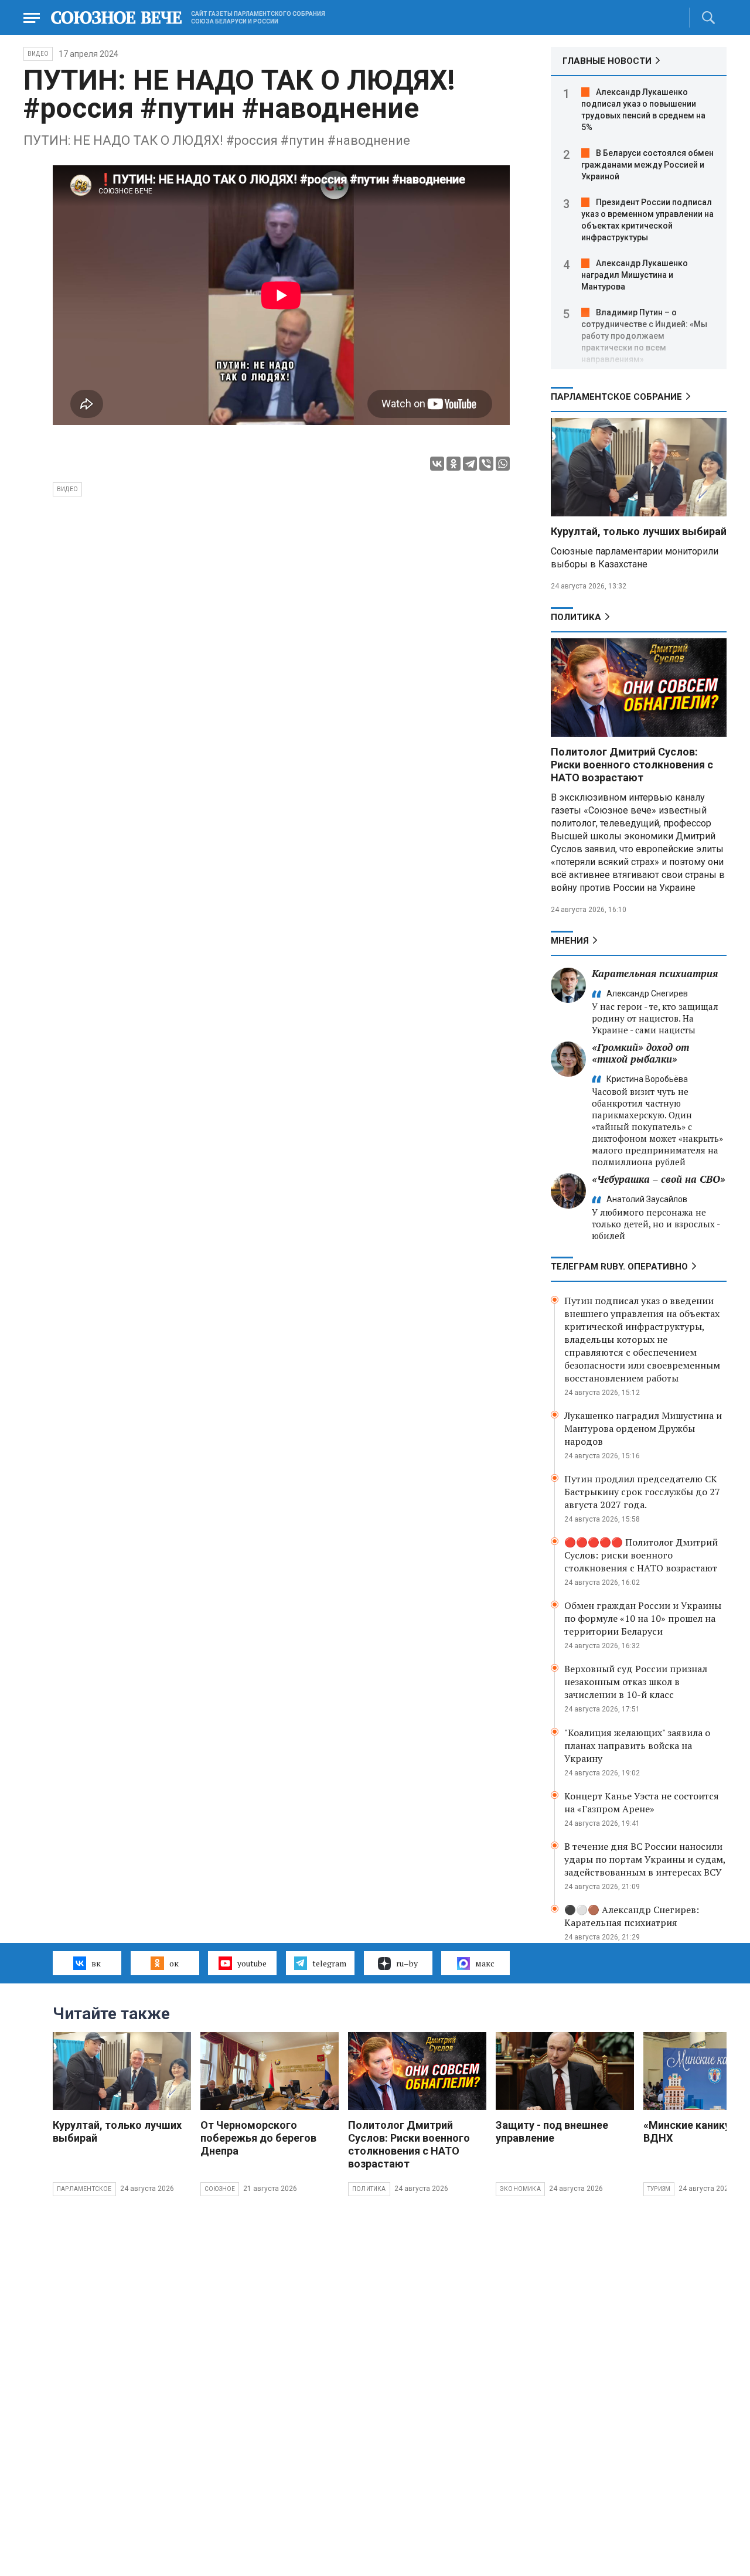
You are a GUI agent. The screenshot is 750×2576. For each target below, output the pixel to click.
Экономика (520, 2189)
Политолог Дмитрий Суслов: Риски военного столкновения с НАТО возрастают (632, 765)
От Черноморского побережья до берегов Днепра (258, 2138)
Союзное (220, 2189)
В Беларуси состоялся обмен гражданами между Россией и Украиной (647, 165)
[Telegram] (470, 464)
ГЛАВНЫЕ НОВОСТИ (607, 61)
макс (485, 1963)
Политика (576, 617)
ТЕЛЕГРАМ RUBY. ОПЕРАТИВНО (619, 1267)
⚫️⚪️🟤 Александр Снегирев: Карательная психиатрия (632, 1916)
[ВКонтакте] (437, 464)
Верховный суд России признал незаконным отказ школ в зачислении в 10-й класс (636, 1682)
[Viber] (486, 464)
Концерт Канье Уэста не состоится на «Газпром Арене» (642, 1802)
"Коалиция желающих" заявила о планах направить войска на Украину (637, 1745)
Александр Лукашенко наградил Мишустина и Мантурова (635, 275)
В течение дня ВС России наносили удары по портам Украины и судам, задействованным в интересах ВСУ (645, 1859)
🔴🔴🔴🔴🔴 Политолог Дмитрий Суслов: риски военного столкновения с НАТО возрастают (641, 1555)
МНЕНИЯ (570, 941)
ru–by (407, 1963)
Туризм (659, 2189)
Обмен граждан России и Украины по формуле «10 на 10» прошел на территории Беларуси (643, 1618)
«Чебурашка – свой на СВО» (659, 1179)
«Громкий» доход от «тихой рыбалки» (640, 1053)
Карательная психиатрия (655, 973)
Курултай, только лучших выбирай (639, 531)
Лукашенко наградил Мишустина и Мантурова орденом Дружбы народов (643, 1428)
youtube (252, 1963)
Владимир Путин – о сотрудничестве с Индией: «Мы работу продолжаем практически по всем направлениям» (644, 336)
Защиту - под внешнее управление (552, 2131)
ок (174, 1963)
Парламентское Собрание (616, 397)
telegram (329, 1963)
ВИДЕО (38, 54)
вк (96, 1963)
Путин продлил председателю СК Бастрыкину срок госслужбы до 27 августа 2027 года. (642, 1492)
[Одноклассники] (454, 464)
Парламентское (84, 2189)
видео (67, 489)
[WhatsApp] (503, 464)
